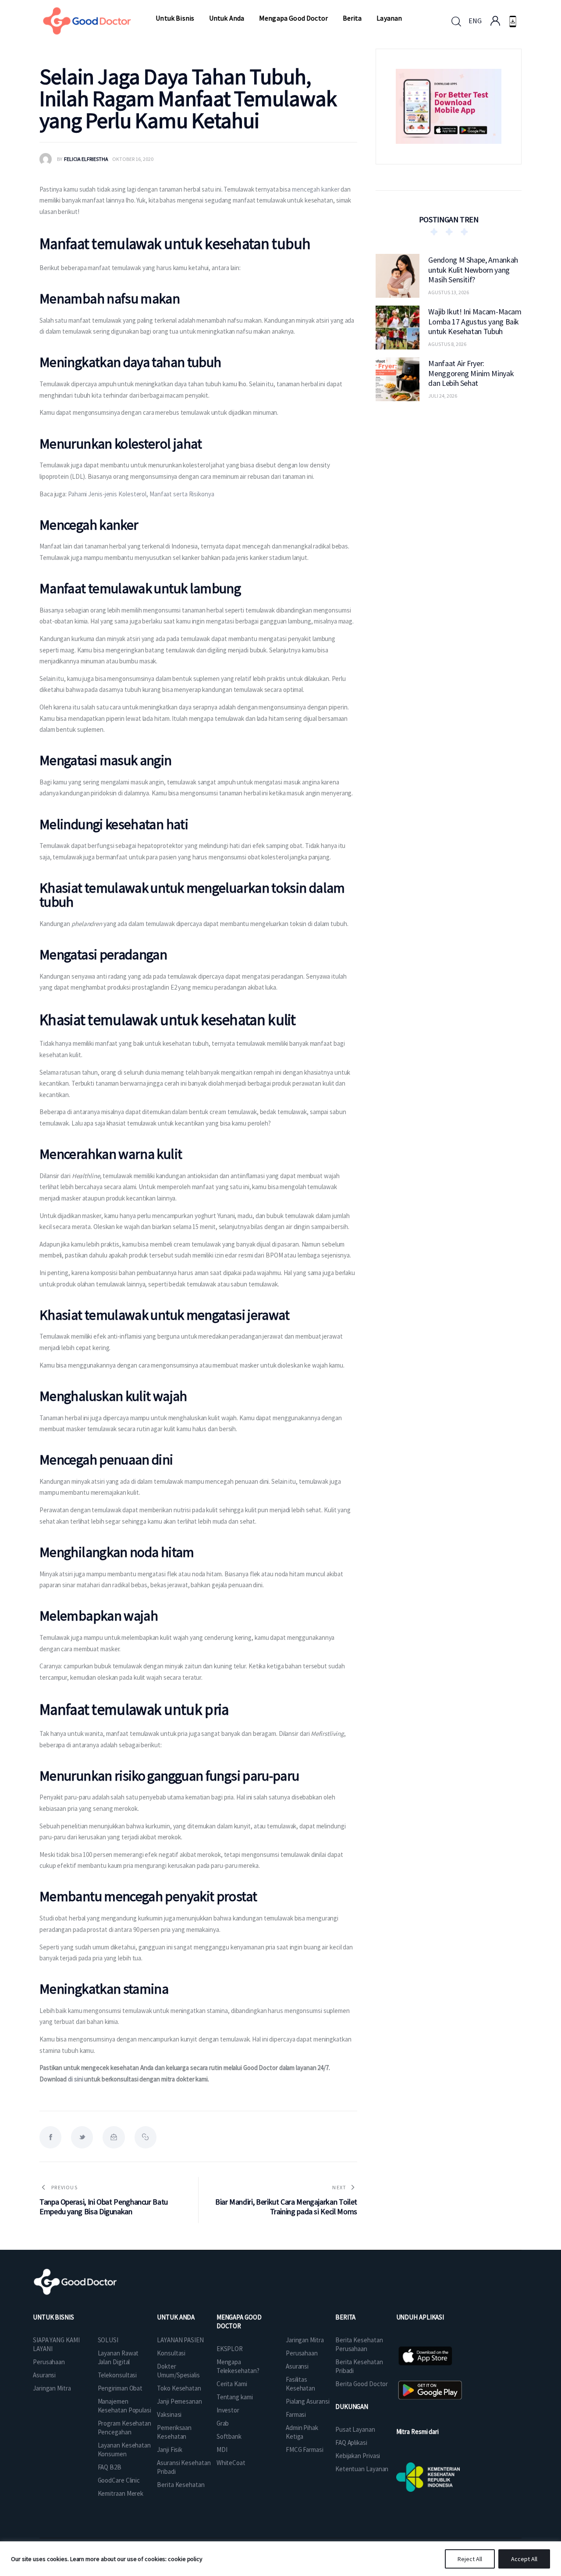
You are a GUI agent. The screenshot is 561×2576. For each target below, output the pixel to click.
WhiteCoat (231, 2463)
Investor (228, 2410)
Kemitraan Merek (121, 2493)
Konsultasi (171, 2353)
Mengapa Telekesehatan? (238, 2366)
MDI (222, 2450)
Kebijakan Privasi (358, 2456)
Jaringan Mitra (52, 2388)
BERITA (345, 2317)
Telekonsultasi (117, 2375)
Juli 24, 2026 (443, 396)
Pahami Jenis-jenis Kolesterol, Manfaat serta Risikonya (141, 494)
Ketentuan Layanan (362, 2469)
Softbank (229, 2436)
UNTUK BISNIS (53, 2317)
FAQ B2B (110, 2467)
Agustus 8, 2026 (447, 344)
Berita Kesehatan (181, 2485)
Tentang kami (235, 2397)
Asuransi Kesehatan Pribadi (184, 2467)
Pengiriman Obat (120, 2388)
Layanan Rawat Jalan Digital (118, 2357)
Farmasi (296, 2414)
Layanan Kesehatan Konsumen (124, 2450)
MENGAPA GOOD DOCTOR (239, 2321)
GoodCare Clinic (119, 2480)
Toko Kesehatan (179, 2388)
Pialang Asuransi (307, 2401)
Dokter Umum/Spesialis (178, 2371)
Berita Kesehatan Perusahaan (359, 2344)
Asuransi (44, 2375)
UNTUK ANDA (176, 2317)
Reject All (470, 2559)
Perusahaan (49, 2362)
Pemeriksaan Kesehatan (174, 2432)
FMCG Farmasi (305, 2450)
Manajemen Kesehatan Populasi (124, 2406)
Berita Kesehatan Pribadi (359, 2366)
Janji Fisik (170, 2450)
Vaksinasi (169, 2414)
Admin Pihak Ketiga (302, 2432)
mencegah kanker (316, 189)
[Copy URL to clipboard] (146, 2137)
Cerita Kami (232, 2384)
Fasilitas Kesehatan (300, 2384)
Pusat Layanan (355, 2429)
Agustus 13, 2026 (449, 292)
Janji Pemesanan (179, 2401)
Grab (223, 2423)
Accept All (524, 2559)
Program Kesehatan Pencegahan (124, 2428)
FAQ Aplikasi (351, 2442)
